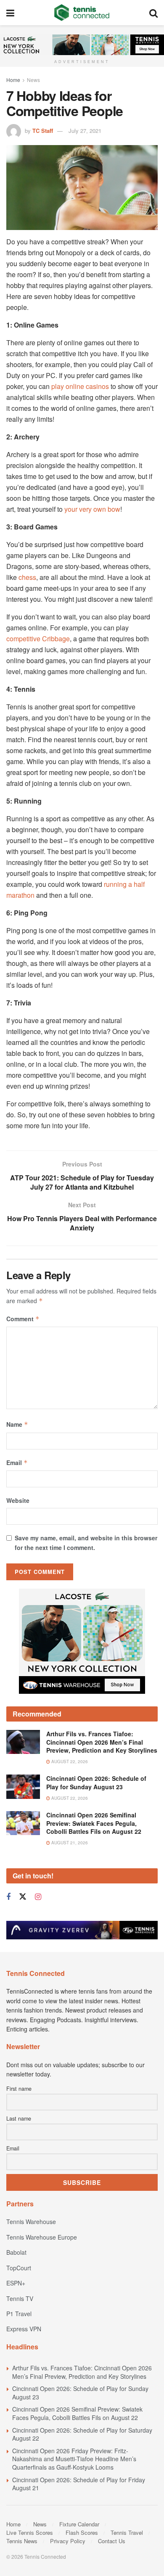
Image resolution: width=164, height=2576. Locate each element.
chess (27, 577)
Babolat (16, 2273)
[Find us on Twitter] (23, 1918)
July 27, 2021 (85, 131)
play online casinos (80, 386)
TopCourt (19, 2289)
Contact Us (112, 2562)
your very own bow (92, 509)
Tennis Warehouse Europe (42, 2258)
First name (19, 2110)
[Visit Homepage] (82, 13)
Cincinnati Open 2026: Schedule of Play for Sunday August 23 (96, 1804)
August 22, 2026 (69, 1783)
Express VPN (24, 2350)
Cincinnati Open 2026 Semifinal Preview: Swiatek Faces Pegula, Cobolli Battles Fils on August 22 (94, 1844)
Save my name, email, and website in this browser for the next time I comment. (86, 1542)
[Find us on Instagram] (38, 1918)
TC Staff (43, 131)
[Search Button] (153, 13)
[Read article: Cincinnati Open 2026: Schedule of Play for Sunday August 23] (23, 1808)
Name (17, 1424)
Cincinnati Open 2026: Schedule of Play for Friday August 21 (79, 2505)
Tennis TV (20, 2319)
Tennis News (22, 2562)
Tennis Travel (127, 2554)
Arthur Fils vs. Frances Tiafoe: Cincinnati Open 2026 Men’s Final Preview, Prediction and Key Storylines (102, 1763)
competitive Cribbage (38, 639)
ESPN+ (16, 2304)
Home (13, 80)
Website (18, 1500)
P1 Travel (19, 2335)
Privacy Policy (68, 2562)
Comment (23, 1319)
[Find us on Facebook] (8, 1918)
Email (17, 1463)
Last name (19, 2140)
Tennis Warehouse (31, 2243)
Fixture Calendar (79, 2545)
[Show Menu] (10, 13)
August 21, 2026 (69, 1864)
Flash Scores (82, 2554)
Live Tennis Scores (30, 2554)
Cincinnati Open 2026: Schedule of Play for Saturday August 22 (82, 2455)
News (33, 80)
